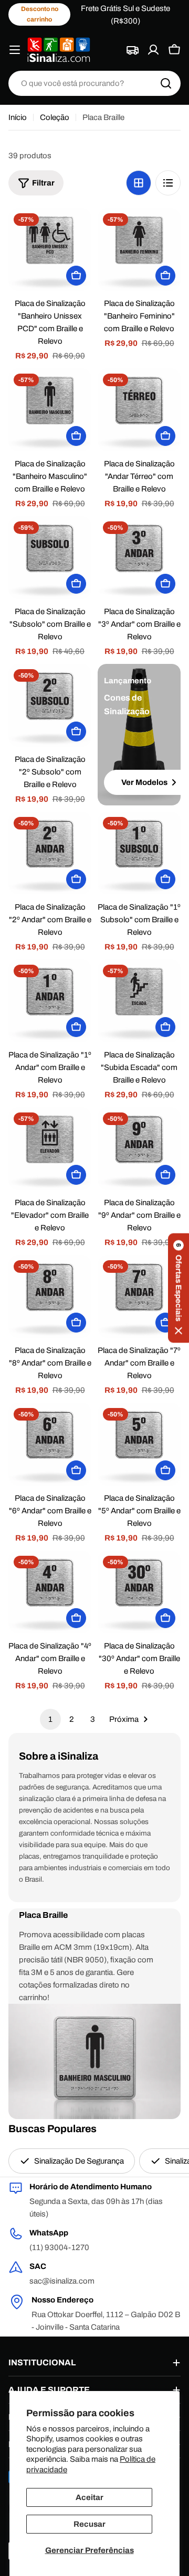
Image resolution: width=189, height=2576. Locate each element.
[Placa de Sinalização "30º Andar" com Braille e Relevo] (139, 1592)
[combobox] (94, 83)
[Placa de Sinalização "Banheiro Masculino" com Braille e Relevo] (50, 410)
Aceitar (90, 2497)
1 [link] (50, 1719)
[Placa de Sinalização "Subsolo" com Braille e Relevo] (50, 558)
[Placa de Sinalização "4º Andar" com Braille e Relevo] (50, 1592)
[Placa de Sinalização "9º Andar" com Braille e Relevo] (139, 1149)
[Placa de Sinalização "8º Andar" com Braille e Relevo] (50, 1296)
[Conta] (153, 50)
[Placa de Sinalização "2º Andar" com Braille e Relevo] (50, 853)
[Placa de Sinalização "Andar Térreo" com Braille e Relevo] (139, 410)
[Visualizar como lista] (168, 183)
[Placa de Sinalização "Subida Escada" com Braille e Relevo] (139, 1001)
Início (18, 117)
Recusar (90, 2524)
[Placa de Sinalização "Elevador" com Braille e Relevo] (50, 1149)
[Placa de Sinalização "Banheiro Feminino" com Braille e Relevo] (139, 249)
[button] (178, 1288)
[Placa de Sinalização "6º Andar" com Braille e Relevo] (50, 1444)
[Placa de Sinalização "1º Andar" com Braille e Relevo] (50, 1001)
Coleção (55, 117)
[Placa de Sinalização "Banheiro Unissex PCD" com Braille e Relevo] (50, 249)
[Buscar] (166, 83)
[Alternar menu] (15, 50)
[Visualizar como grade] (139, 183)
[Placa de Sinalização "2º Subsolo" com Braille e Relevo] (50, 705)
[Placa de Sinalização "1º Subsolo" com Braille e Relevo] (139, 853)
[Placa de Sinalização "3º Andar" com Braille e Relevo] (139, 558)
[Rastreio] (132, 50)
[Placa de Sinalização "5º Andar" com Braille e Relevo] (139, 1444)
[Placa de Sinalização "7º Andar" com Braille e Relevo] (139, 1296)
